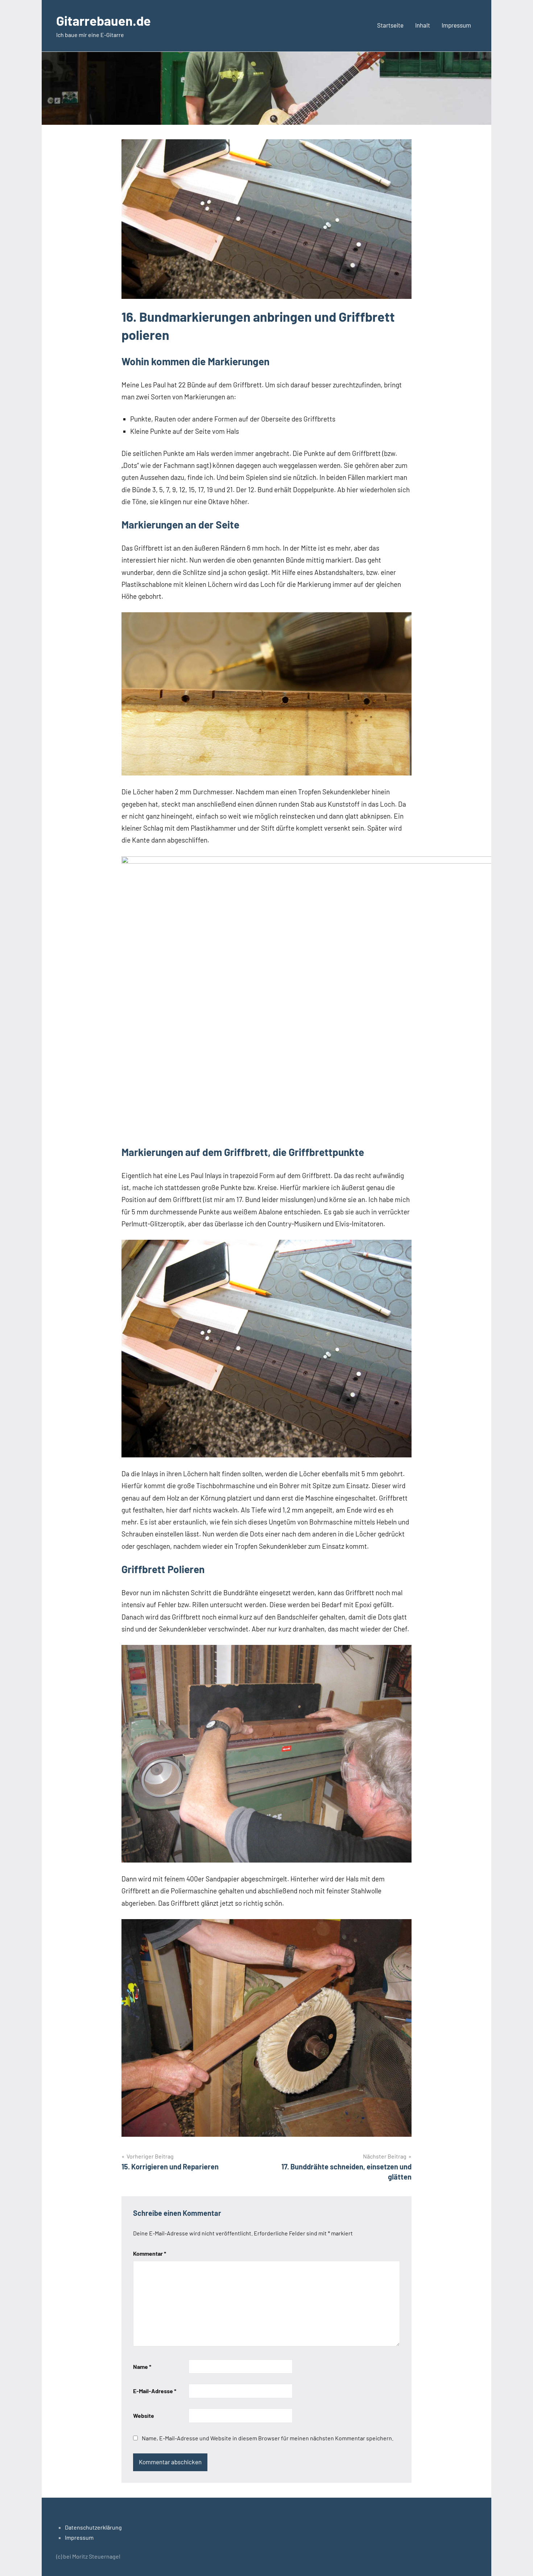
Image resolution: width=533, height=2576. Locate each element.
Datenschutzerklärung (93, 2527)
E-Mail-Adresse (155, 2391)
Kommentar (150, 2253)
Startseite (390, 25)
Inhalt (423, 25)
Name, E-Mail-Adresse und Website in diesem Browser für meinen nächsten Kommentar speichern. (268, 2438)
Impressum (456, 25)
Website (144, 2415)
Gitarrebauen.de (104, 20)
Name (142, 2367)
